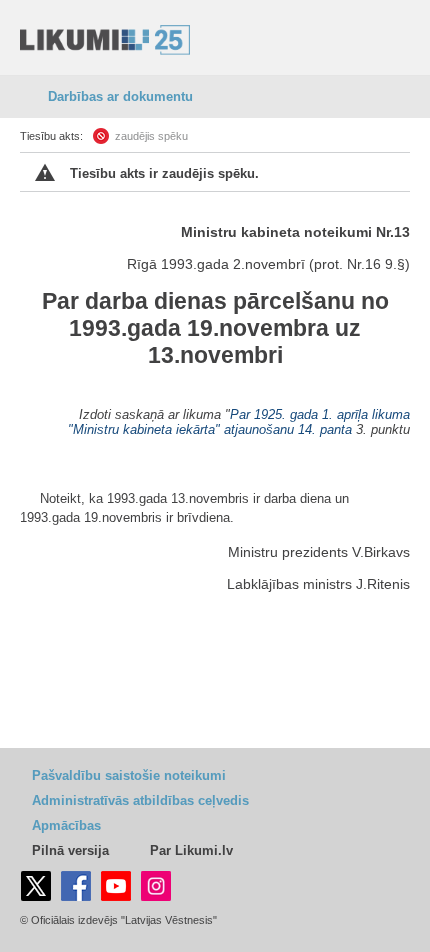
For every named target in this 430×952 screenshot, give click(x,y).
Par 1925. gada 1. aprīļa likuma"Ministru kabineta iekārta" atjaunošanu (239, 422)
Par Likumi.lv (191, 850)
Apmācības (66, 825)
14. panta (325, 429)
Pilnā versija (70, 850)
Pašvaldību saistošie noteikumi (129, 775)
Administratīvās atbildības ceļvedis (140, 800)
